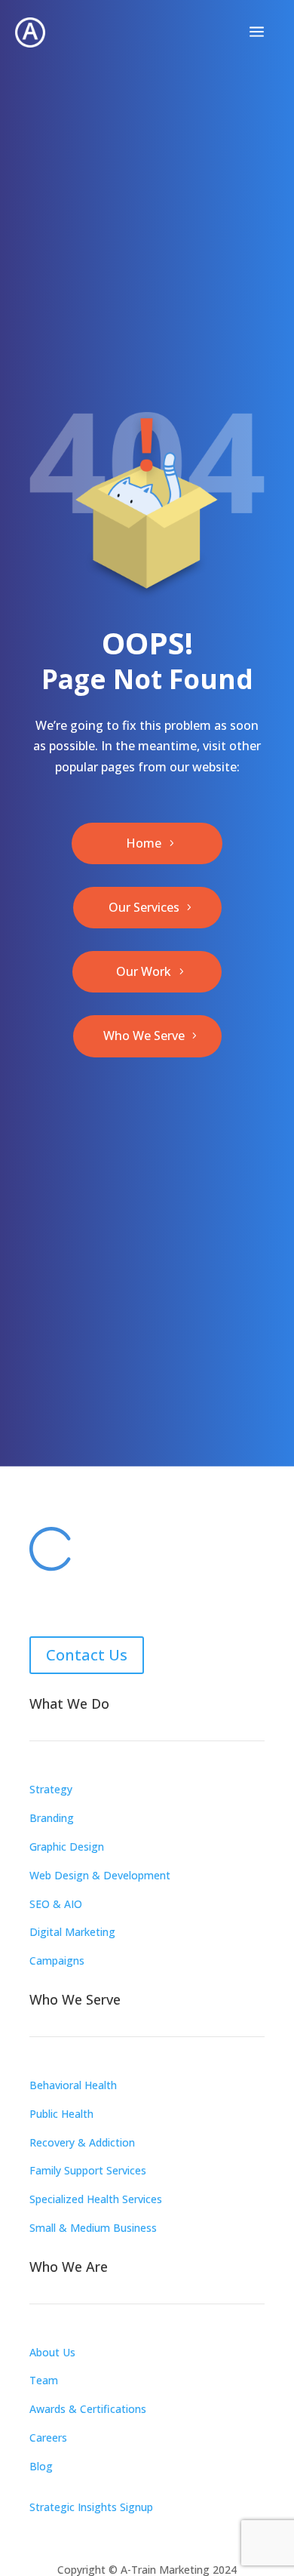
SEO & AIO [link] (56, 1904)
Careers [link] (48, 2438)
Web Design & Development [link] (100, 1875)
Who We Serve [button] (144, 1036)
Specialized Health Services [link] (96, 2199)
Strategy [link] (51, 1789)
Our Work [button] (144, 971)
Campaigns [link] (57, 1960)
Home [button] (144, 843)
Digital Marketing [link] (72, 1932)
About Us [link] (52, 2352)
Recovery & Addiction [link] (82, 2142)
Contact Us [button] (87, 1655)
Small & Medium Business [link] (93, 2228)
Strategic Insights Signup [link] (91, 2507)
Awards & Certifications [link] (88, 2409)
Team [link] (44, 2380)
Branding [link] (52, 1818)
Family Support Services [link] (88, 2170)
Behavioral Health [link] (73, 2085)
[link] (30, 32)
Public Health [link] (61, 2114)
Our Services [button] (144, 907)
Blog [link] (41, 2466)
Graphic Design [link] (67, 1847)
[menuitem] (257, 32)
